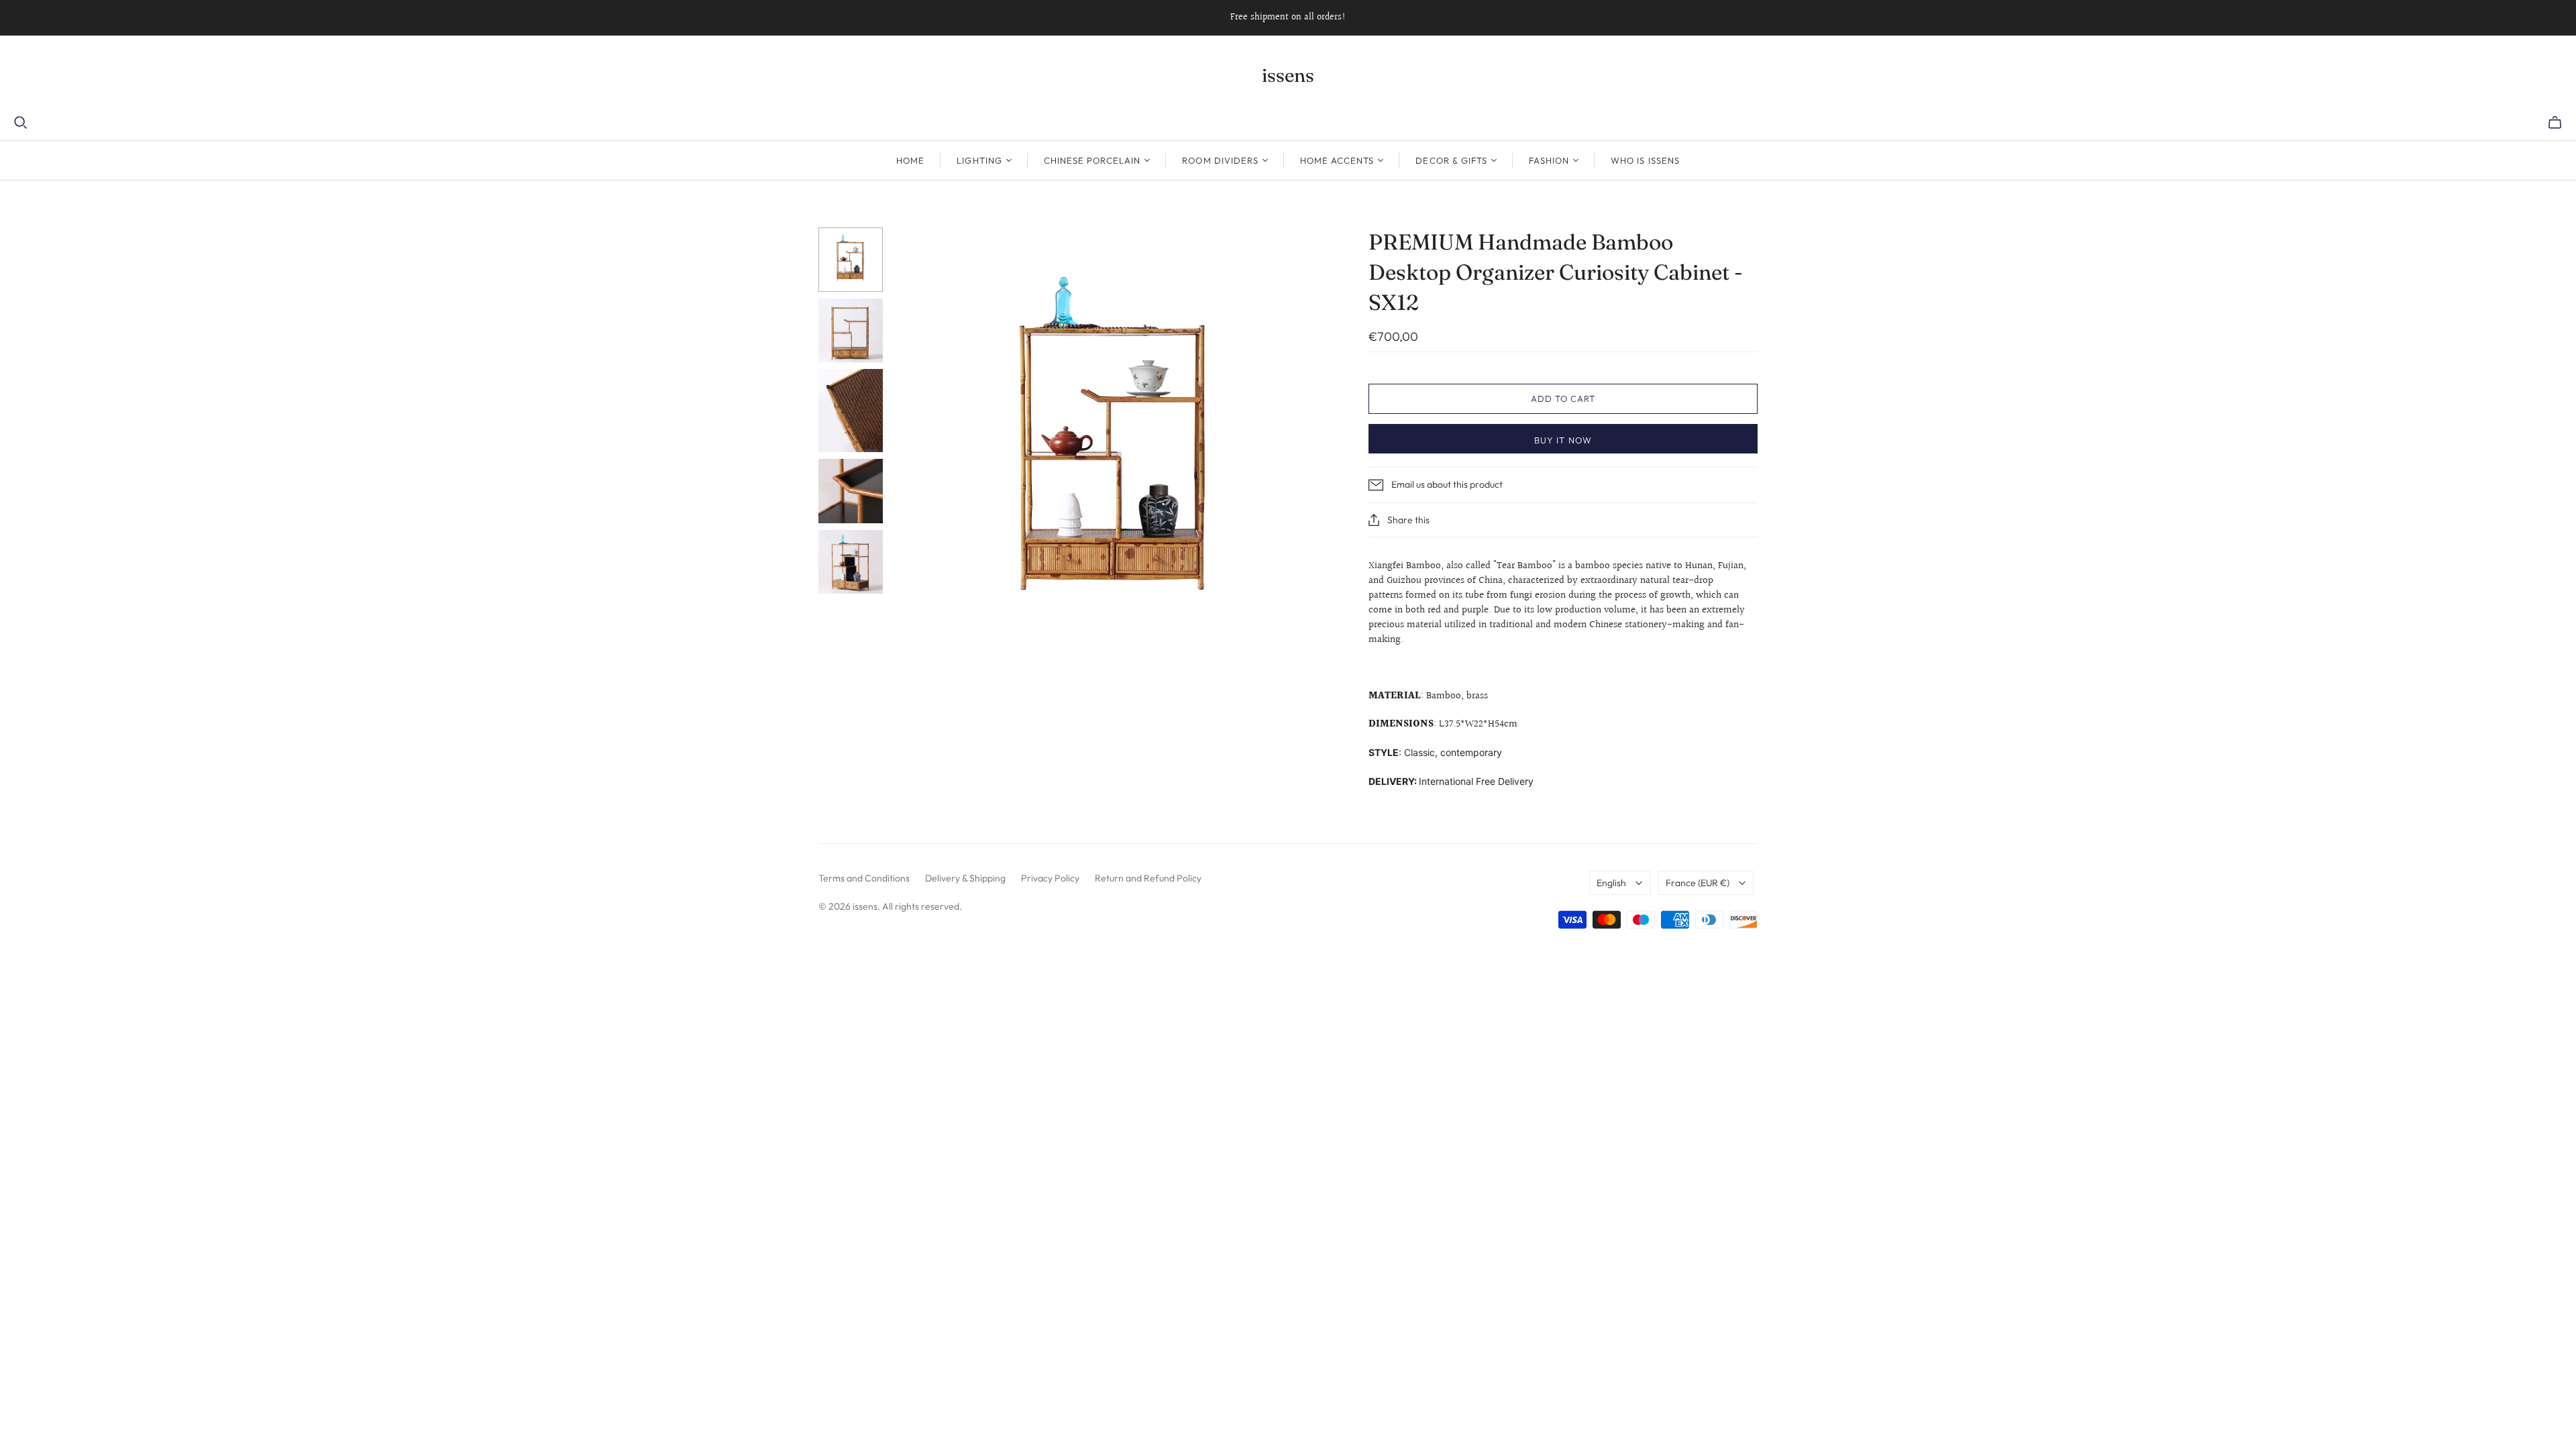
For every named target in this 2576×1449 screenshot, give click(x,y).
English (1611, 883)
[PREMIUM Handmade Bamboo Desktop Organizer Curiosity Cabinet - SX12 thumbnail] (851, 260)
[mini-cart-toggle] (2555, 123)
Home (910, 160)
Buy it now (1563, 440)
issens (1288, 75)
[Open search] (21, 123)
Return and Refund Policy (1148, 878)
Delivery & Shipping (965, 878)
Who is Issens (1645, 160)
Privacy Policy (1050, 878)
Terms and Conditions (864, 878)
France (1698, 883)
